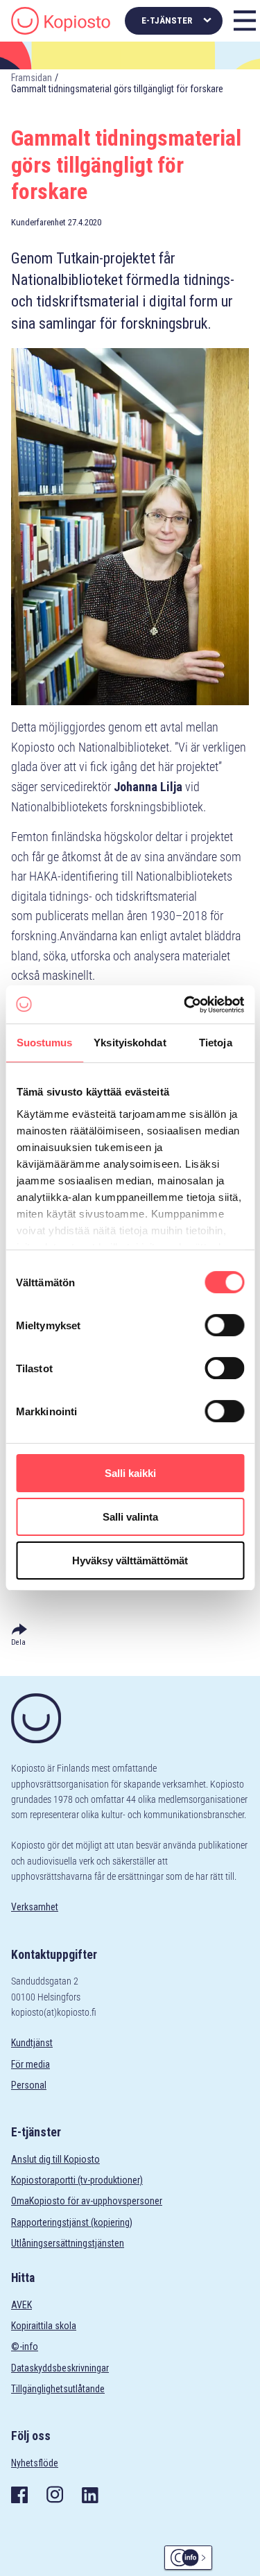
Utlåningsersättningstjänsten (68, 2243)
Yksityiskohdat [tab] (130, 1043)
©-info (25, 2346)
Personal (29, 2085)
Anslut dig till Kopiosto (55, 2159)
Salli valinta (130, 1517)
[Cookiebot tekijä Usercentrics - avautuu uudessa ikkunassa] (185, 1005)
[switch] (224, 1325)
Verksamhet (35, 1907)
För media (31, 2064)
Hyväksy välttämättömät (130, 1561)
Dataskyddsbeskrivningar (60, 2368)
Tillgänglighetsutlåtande (58, 2389)
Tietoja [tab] (216, 1043)
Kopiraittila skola (44, 2326)
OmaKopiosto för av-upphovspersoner (87, 2201)
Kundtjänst (32, 2043)
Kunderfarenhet (38, 222)
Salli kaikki (130, 1473)
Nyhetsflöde (35, 2463)
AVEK (21, 2305)
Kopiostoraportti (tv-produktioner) (77, 2180)
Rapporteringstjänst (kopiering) (72, 2222)
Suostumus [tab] (45, 1043)
